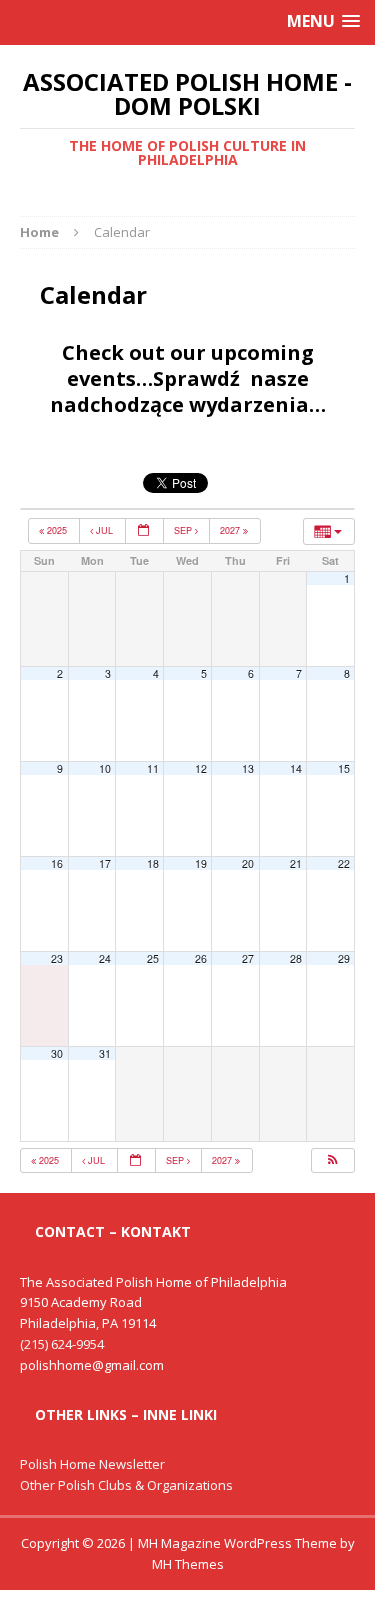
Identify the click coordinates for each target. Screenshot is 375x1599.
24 (105, 958)
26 (201, 958)
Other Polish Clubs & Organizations (126, 1485)
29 (344, 958)
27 (248, 958)
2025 (57, 530)
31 (105, 1053)
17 (105, 863)
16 (57, 863)
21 (296, 863)
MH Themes (188, 1564)
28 (296, 958)
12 (201, 768)
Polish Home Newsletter (92, 1464)
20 (248, 863)
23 (57, 958)
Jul (104, 530)
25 (153, 958)
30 (57, 1053)
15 (344, 768)
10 (105, 768)
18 (153, 863)
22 (344, 863)
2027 (231, 530)
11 (153, 768)
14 (296, 768)
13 (248, 768)
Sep (184, 530)
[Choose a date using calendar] (144, 531)
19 (201, 863)
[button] (332, 1161)
